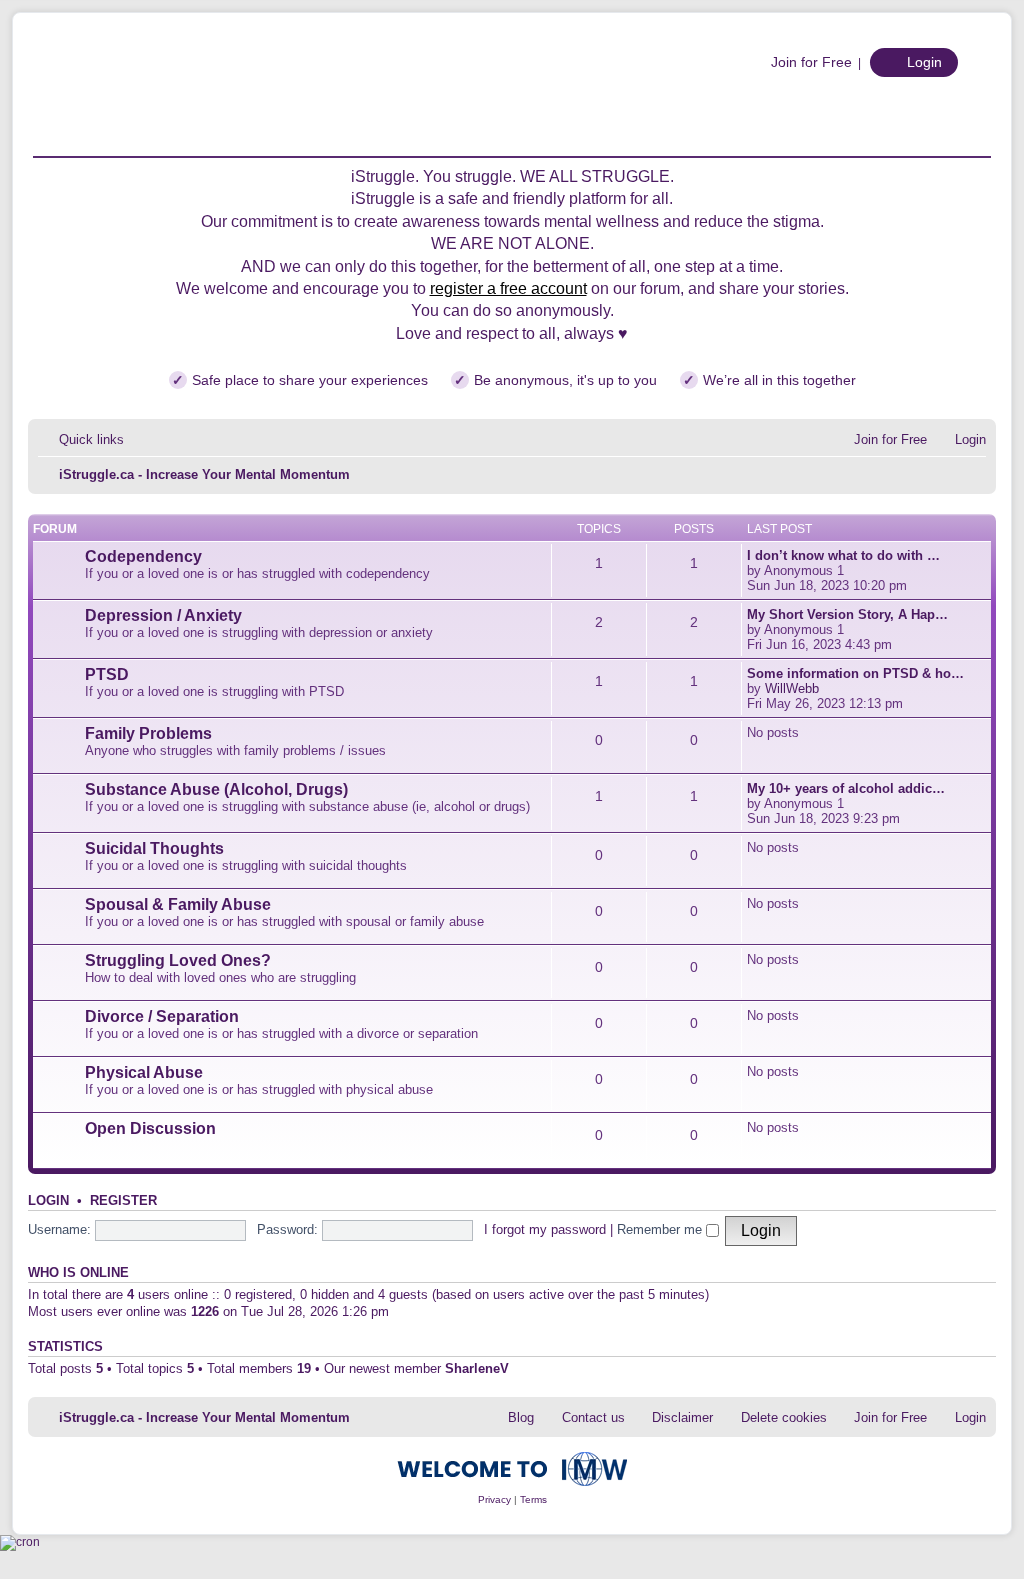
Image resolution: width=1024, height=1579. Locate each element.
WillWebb (792, 688)
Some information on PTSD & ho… (855, 673)
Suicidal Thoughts (154, 848)
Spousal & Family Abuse (178, 904)
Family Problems (148, 733)
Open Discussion (150, 1128)
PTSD (107, 674)
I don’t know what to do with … (843, 555)
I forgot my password (545, 1229)
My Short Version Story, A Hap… (847, 614)
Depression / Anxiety (163, 615)
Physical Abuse (144, 1072)
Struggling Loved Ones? (178, 960)
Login (48, 1201)
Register (123, 1201)
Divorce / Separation (162, 1016)
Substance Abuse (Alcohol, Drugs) (216, 789)
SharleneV (477, 1368)
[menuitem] (801, 62)
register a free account (508, 288)
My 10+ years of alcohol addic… (846, 788)
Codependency (143, 556)
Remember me (661, 1229)
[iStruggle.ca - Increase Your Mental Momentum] (192, 94)
